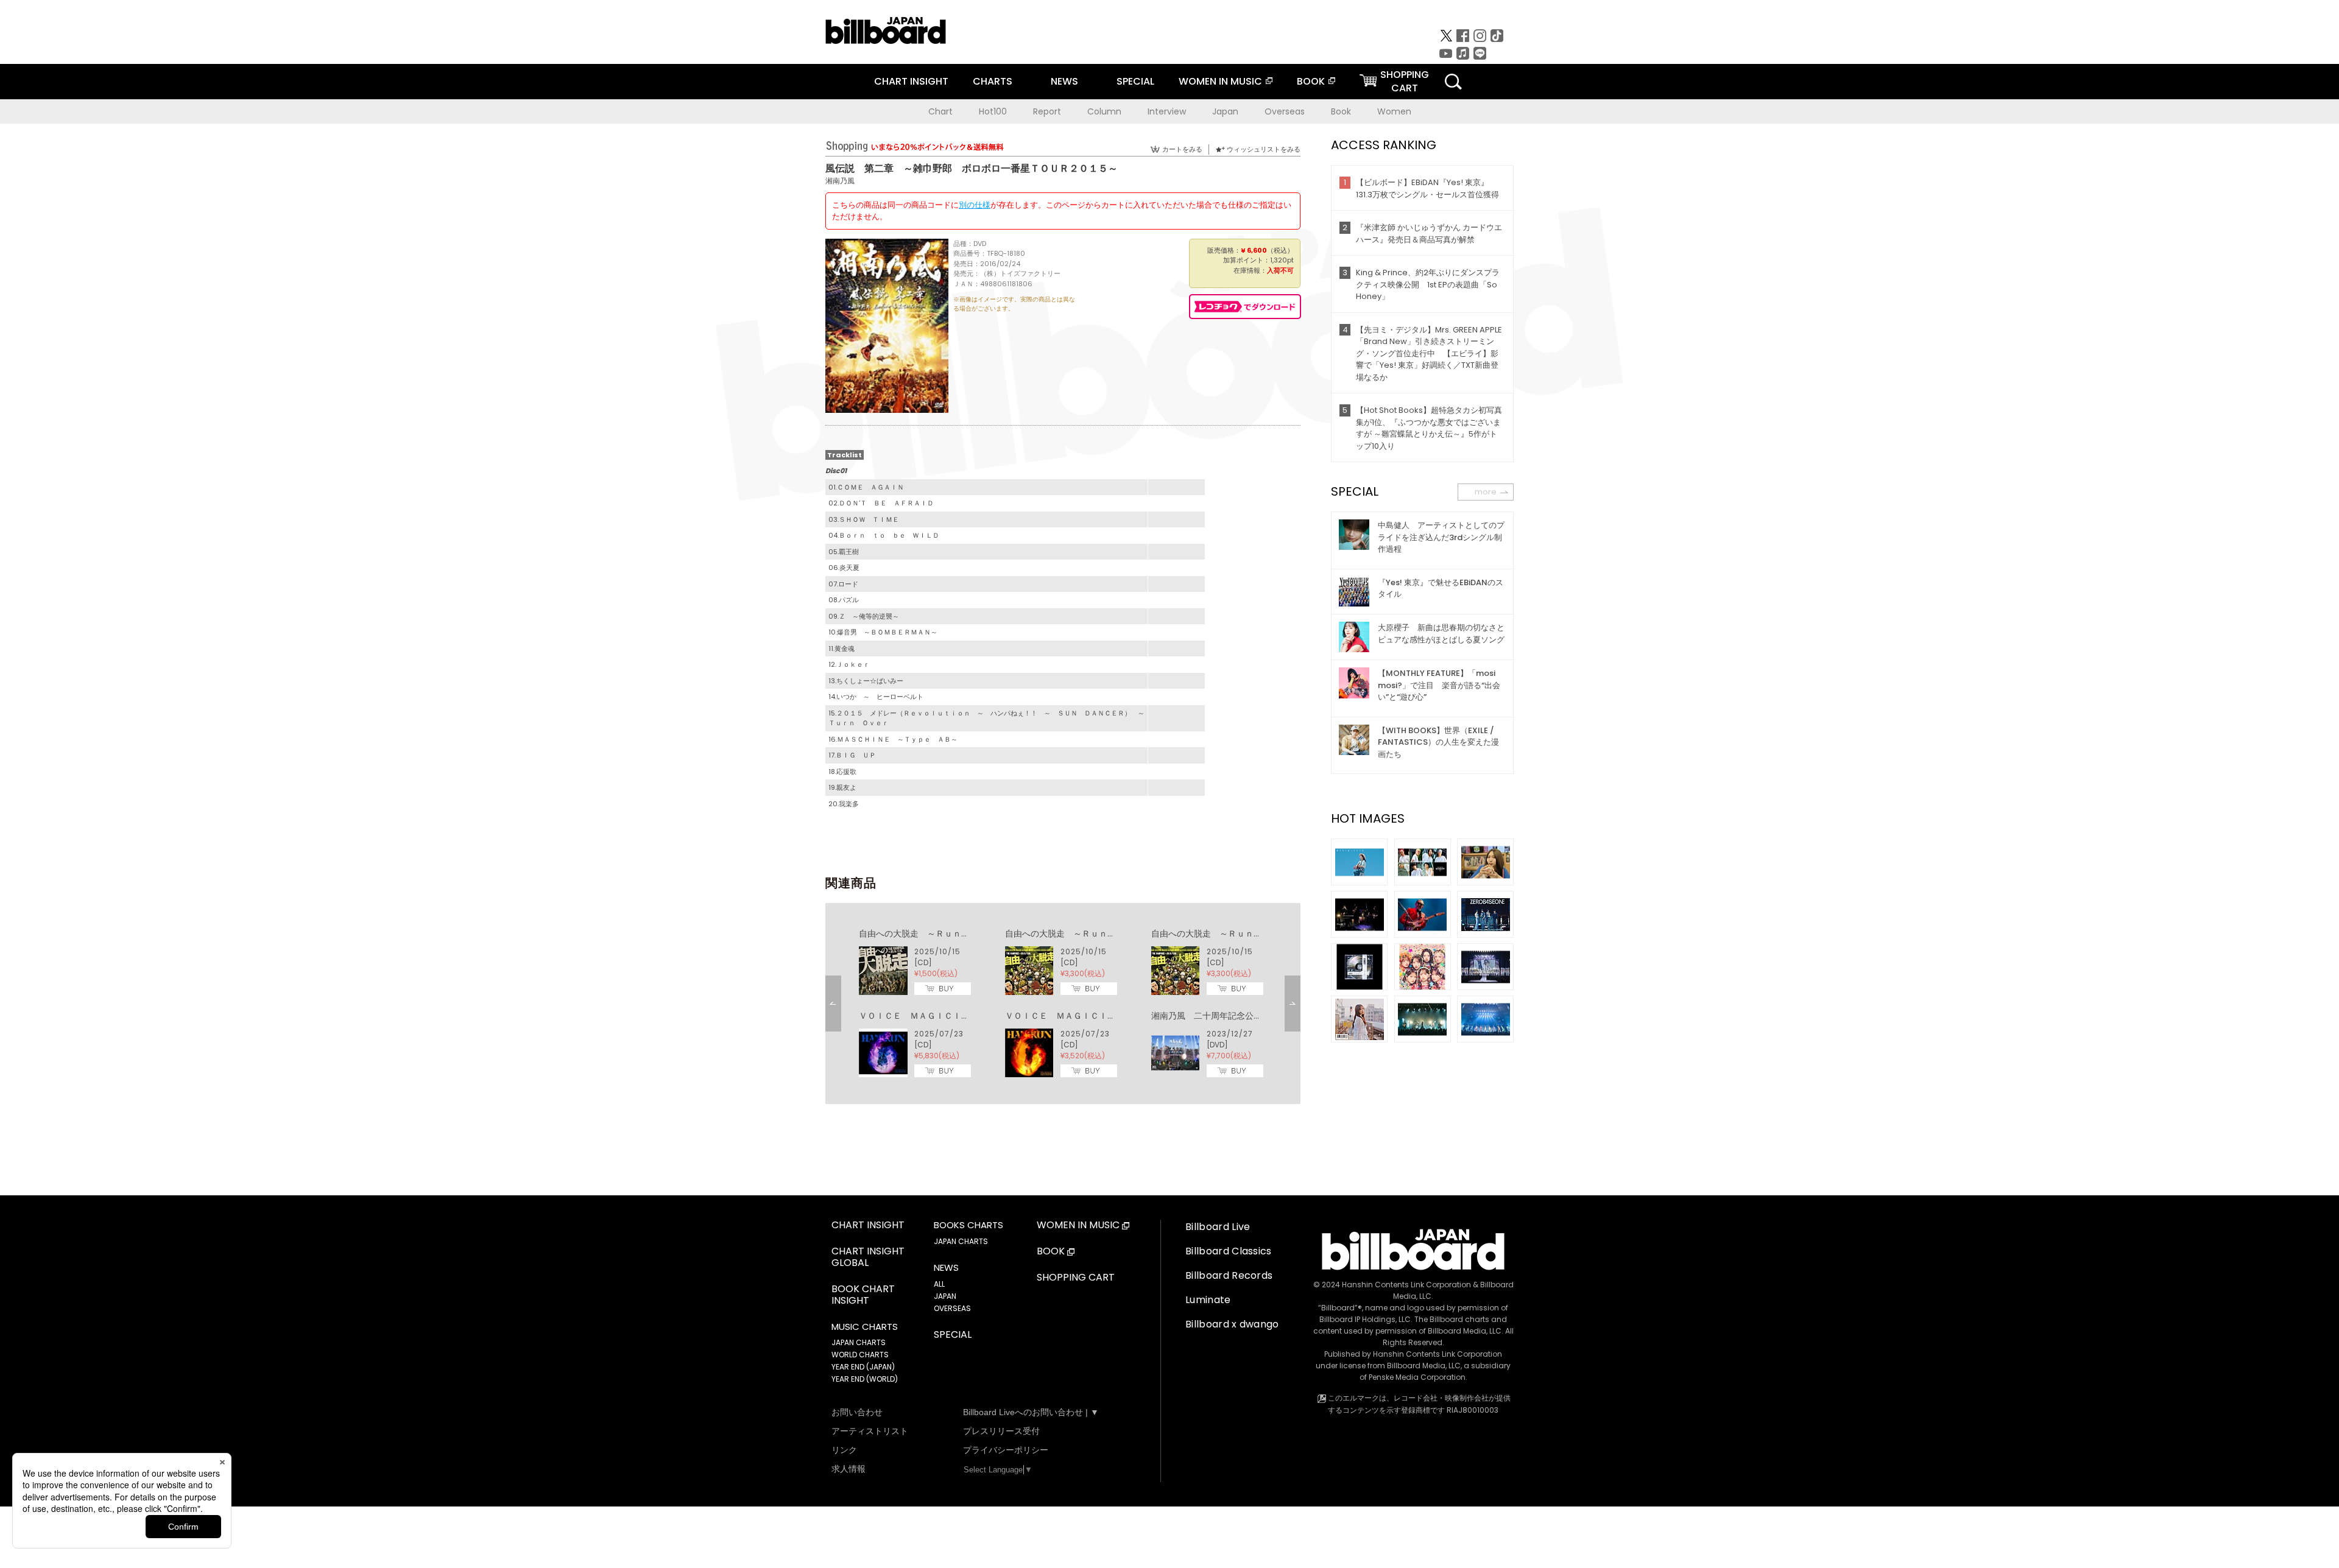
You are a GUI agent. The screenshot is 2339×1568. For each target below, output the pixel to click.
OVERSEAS (952, 1308)
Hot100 (993, 111)
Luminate (1208, 1300)
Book (1341, 111)
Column (1104, 111)
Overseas (1285, 111)
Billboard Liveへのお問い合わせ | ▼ (1031, 1412)
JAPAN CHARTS (859, 1342)
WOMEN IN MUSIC (1220, 81)
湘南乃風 (840, 181)
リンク (844, 1450)
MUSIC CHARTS (865, 1327)
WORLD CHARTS (860, 1355)
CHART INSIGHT (911, 81)
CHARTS (993, 81)
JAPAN (945, 1296)
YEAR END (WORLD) (865, 1379)
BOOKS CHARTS (968, 1225)
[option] (1063, 1004)
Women (1394, 111)
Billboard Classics (1229, 1251)
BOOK (1311, 81)
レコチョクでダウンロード (1245, 307)
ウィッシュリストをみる (1264, 149)
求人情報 (848, 1469)
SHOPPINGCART (1405, 81)
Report (1047, 111)
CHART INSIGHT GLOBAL (868, 1257)
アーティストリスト (870, 1431)
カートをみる (1182, 149)
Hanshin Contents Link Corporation (1406, 1285)
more (1486, 492)
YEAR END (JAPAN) (863, 1367)
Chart (940, 111)
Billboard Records (1229, 1275)
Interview (1167, 111)
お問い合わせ (857, 1412)
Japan (1225, 111)
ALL (939, 1284)
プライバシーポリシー (1006, 1450)
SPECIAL (1135, 81)
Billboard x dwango (1232, 1324)
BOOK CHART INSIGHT (863, 1295)
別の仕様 (975, 205)
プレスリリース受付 (1001, 1431)
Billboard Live (1218, 1227)
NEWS (1064, 81)
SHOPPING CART (1076, 1278)
